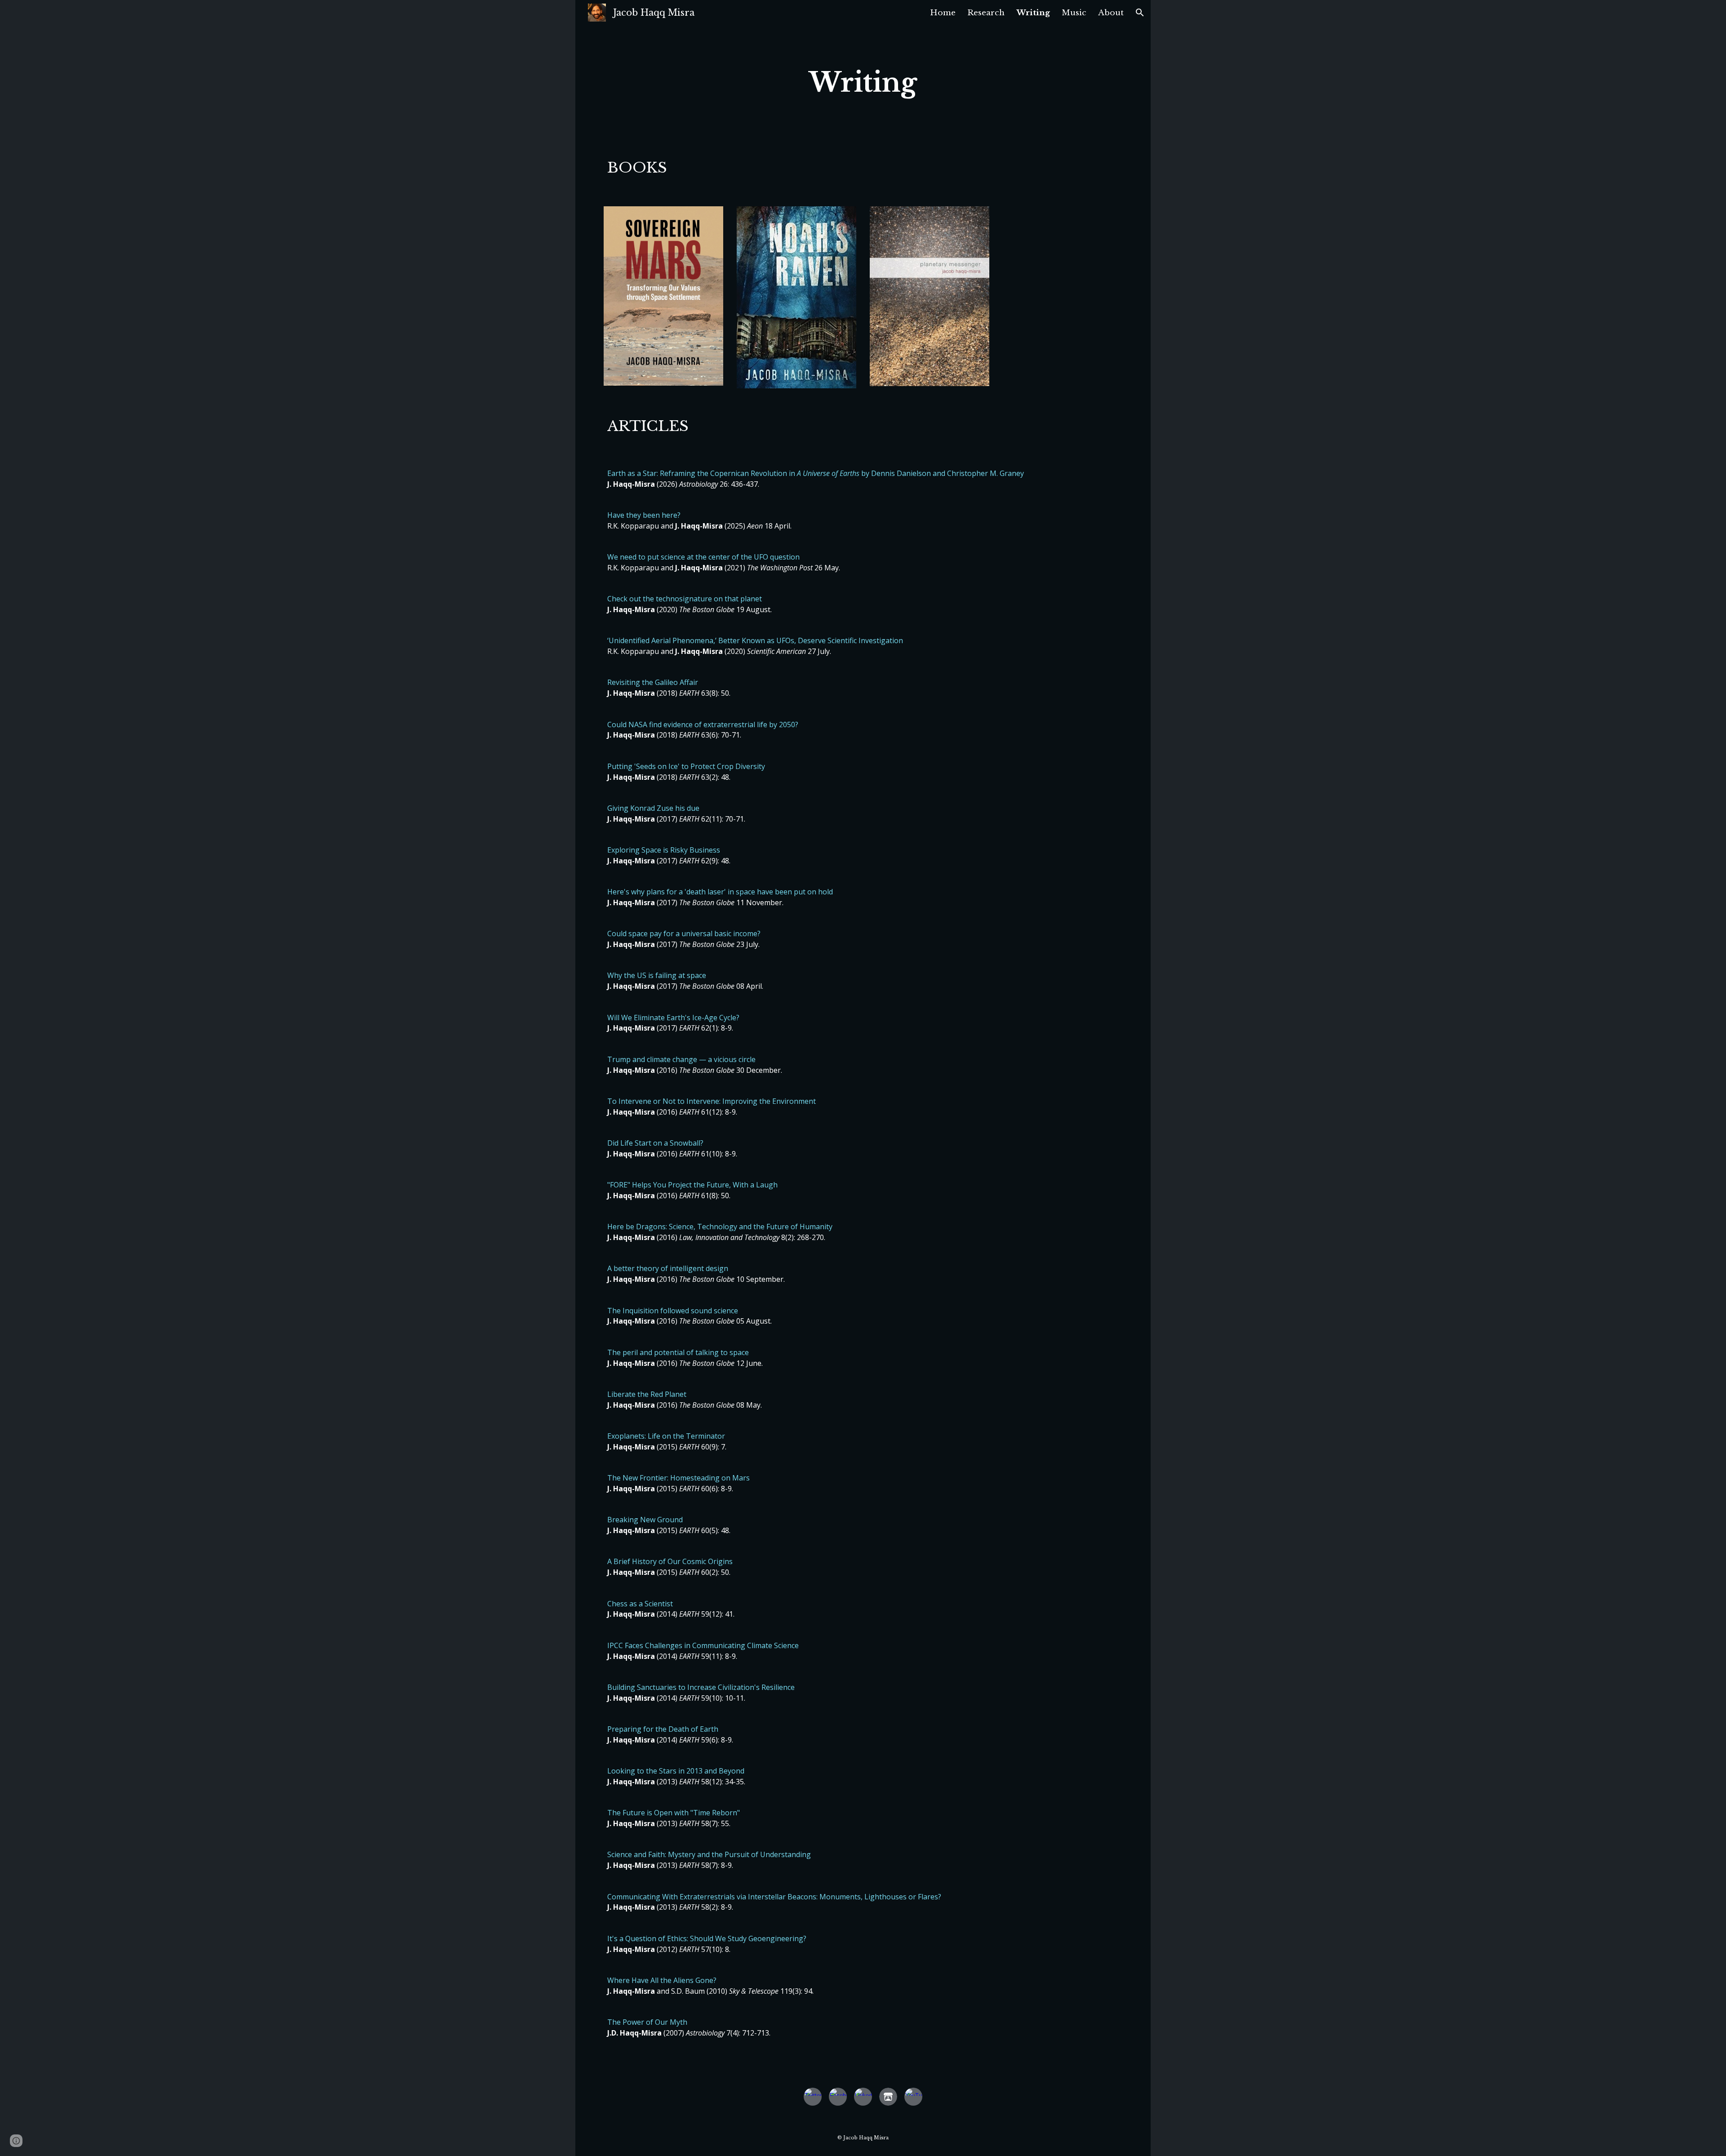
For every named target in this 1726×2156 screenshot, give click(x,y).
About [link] (1111, 13)
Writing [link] (1033, 13)
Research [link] (986, 13)
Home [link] (943, 13)
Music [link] (1074, 13)
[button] (1140, 13)
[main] (863, 83)
